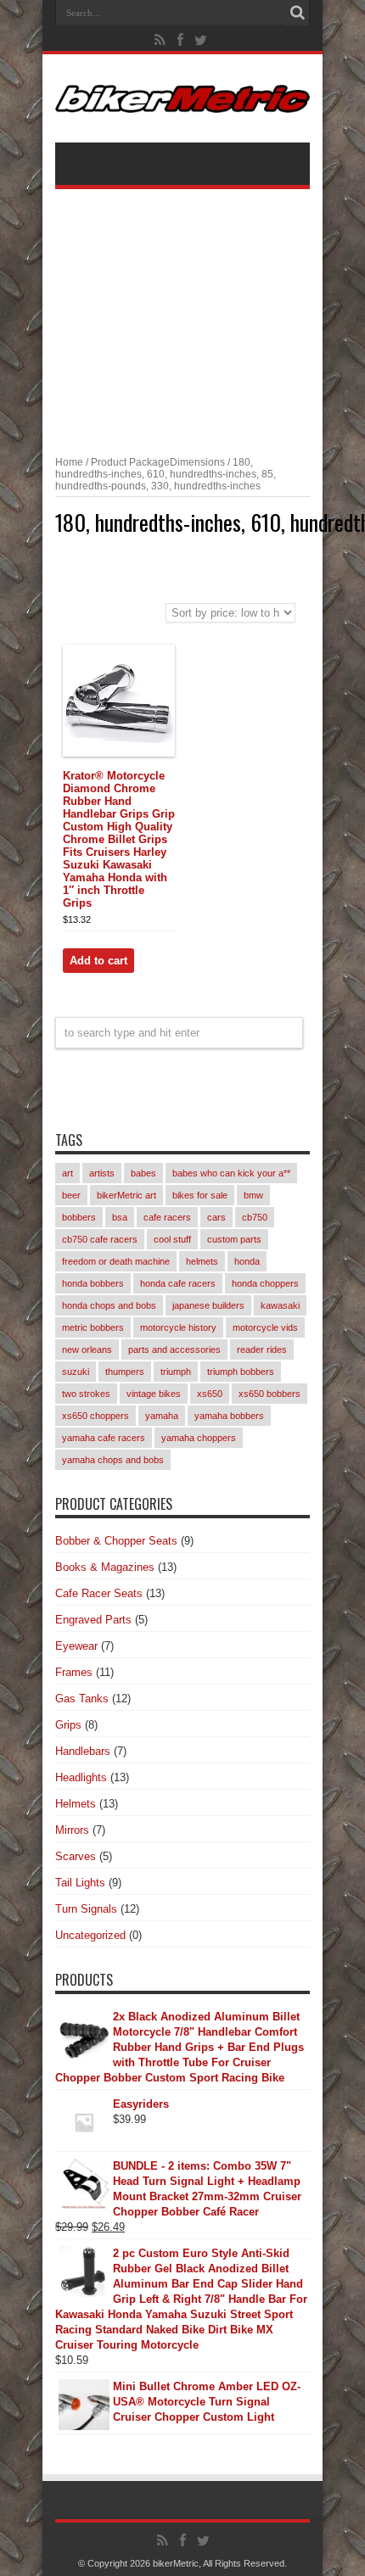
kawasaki (280, 1305)
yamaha (162, 1416)
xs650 (210, 1394)
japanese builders (208, 1305)
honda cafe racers (178, 1283)
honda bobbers (93, 1283)
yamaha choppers (199, 1438)
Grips (68, 1725)
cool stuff (172, 1239)
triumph (176, 1372)
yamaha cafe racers (104, 1438)
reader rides (262, 1349)
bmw (253, 1195)
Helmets (76, 1804)
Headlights (81, 1777)
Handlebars (83, 1751)
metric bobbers (93, 1327)
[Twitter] (201, 40)
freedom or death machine (116, 1261)
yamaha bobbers (229, 1416)
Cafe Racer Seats (99, 1593)
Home (69, 462)
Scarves (76, 1856)
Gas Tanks (82, 1699)
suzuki (76, 1372)
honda (247, 1261)
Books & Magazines (105, 1567)
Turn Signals (86, 1909)
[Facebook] (181, 40)
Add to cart (98, 961)
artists (102, 1173)
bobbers (79, 1217)
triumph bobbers (241, 1372)
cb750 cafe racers (100, 1239)
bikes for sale (200, 1195)
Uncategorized (90, 1935)
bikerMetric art (126, 1195)
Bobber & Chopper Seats (116, 1541)
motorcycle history (178, 1327)
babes (143, 1173)
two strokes (86, 1394)
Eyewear (76, 1646)
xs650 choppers (95, 1416)
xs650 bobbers (270, 1394)
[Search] (297, 13)
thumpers (125, 1372)
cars (216, 1217)
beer (71, 1195)
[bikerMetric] (182, 100)
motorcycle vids (265, 1327)
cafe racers (167, 1217)
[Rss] (160, 40)
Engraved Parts (93, 1620)
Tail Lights (80, 1883)
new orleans (87, 1349)
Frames (74, 1672)
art (67, 1173)
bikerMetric (176, 2563)
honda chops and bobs (109, 1305)
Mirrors (72, 1830)
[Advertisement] (182, 312)
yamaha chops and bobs (113, 1460)
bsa (120, 1217)
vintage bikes (154, 1394)
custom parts (234, 1239)
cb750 (255, 1217)
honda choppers (265, 1283)
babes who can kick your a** (231, 1173)
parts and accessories (174, 1349)
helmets (202, 1261)
